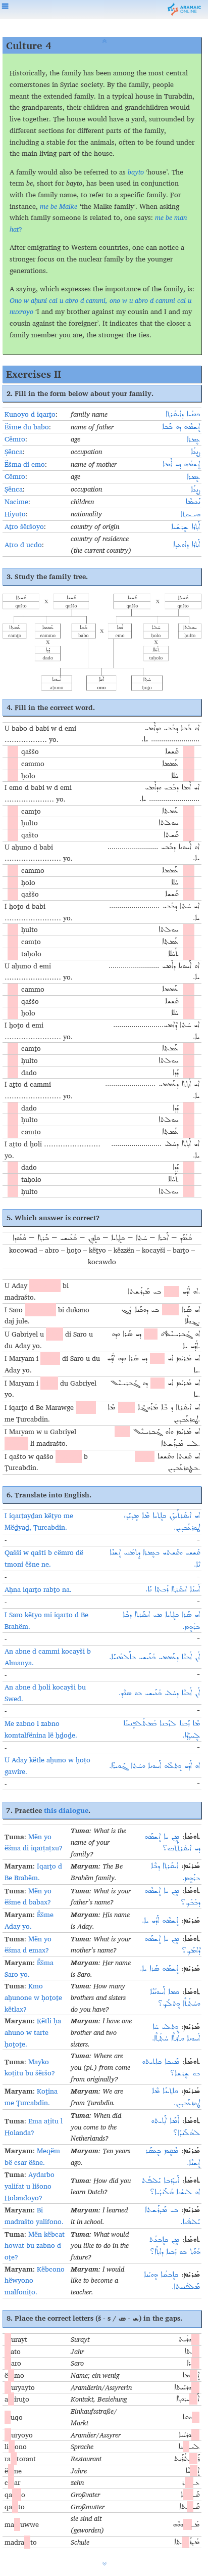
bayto (136, 172)
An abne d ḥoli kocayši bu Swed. (45, 1693)
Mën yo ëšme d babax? (28, 1897)
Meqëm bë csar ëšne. (32, 2157)
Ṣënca (14, 452)
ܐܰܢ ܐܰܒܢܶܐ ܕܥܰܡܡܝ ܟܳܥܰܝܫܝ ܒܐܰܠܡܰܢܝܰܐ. (154, 1657)
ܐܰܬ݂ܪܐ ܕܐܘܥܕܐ (187, 545)
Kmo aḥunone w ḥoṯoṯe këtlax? (33, 1997)
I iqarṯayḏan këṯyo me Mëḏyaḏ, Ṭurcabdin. (39, 1521)
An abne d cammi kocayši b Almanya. (48, 1657)
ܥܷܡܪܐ (193, 439)
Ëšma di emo (25, 464)
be (169, 217)
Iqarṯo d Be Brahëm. (33, 1872)
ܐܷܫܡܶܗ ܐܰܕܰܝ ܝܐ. (160, 1921)
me (159, 217)
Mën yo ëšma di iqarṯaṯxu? (34, 1842)
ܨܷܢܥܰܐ (195, 452)
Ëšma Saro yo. (29, 1968)
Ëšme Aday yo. (29, 1920)
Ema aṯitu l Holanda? (34, 2127)
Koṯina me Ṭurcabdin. (31, 2097)
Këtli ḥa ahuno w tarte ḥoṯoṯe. (33, 2032)
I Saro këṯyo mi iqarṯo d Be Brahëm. (46, 1620)
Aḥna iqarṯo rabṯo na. (38, 1589)
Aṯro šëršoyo (24, 526)
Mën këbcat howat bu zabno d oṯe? (35, 2246)
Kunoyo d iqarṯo (30, 414)
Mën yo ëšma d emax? (28, 1945)
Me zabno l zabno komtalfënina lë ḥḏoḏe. (41, 1729)
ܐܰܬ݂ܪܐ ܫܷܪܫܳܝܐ (186, 527)
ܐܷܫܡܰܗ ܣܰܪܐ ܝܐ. (159, 1969)
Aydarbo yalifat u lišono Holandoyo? (30, 2186)
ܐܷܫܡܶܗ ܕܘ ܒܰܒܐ (181, 427)
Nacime (16, 502)
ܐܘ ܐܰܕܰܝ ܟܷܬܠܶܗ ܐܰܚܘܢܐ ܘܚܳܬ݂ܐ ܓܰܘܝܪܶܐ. (154, 1766)
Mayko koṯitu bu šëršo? (30, 2068)
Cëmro (15, 439)
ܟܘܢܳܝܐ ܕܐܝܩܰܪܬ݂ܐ (183, 414)
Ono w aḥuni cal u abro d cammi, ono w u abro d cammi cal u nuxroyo (100, 306)
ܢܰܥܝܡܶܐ (193, 502)
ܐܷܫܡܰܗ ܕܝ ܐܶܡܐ (181, 464)
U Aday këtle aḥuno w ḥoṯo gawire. (47, 1766)
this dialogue (66, 1810)
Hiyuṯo (15, 514)
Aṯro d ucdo (23, 545)
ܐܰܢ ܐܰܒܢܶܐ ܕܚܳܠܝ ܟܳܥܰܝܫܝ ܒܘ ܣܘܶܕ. (159, 1693)
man (180, 217)
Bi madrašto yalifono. (34, 2216)
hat (14, 229)
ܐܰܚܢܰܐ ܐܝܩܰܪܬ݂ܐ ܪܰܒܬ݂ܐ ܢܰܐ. (173, 1589)
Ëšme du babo (27, 427)
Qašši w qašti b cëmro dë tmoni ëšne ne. (44, 1558)
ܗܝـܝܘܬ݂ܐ (190, 514)
